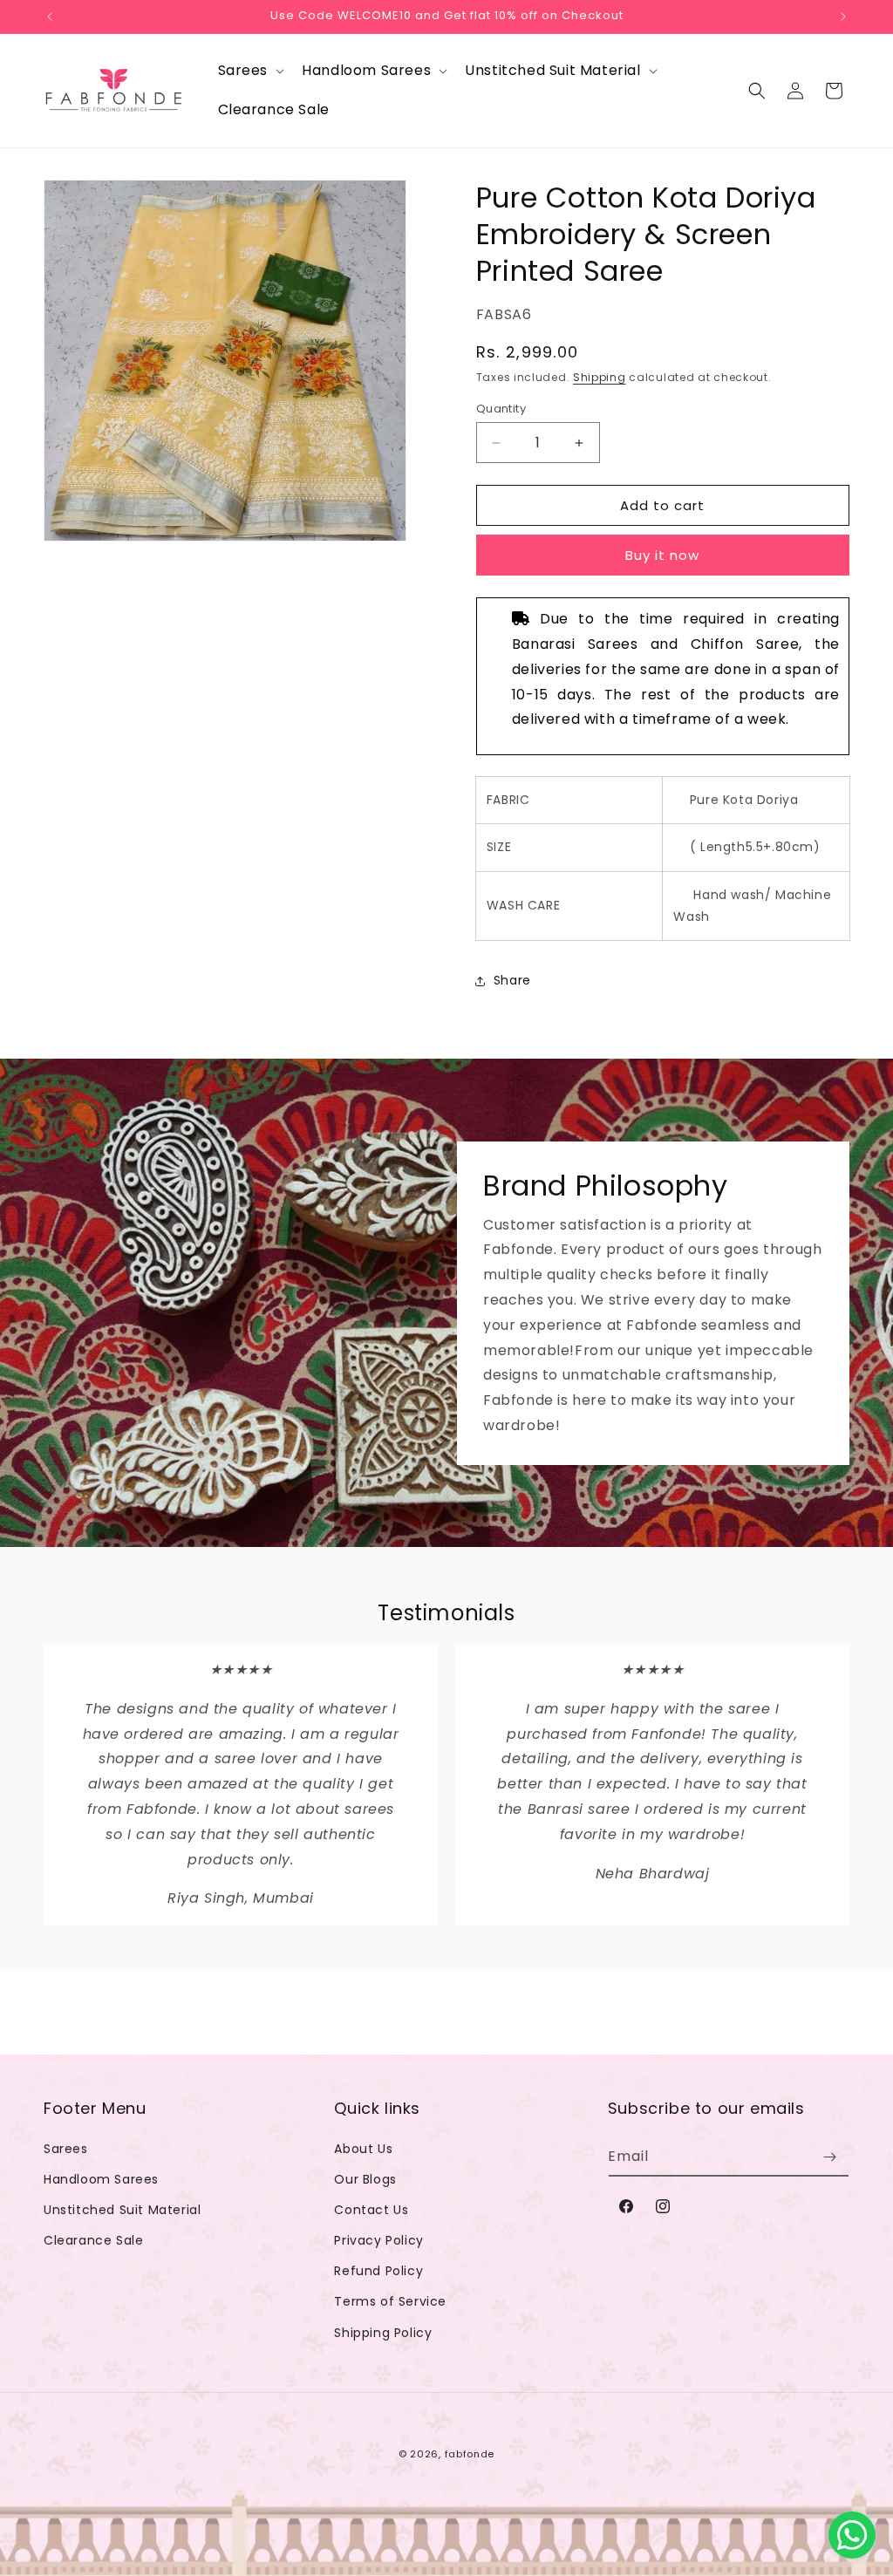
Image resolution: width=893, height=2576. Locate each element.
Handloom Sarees (101, 2179)
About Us (363, 2149)
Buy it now (662, 555)
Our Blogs (365, 2179)
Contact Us (371, 2210)
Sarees (66, 2149)
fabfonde (470, 2454)
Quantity (501, 409)
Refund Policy (378, 2271)
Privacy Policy (378, 2240)
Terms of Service (390, 2301)
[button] (250, 71)
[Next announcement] (843, 17)
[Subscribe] (829, 2157)
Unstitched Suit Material (122, 2210)
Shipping (600, 377)
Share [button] (512, 980)
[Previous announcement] (50, 17)
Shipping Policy (383, 2333)
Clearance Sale (93, 2240)
